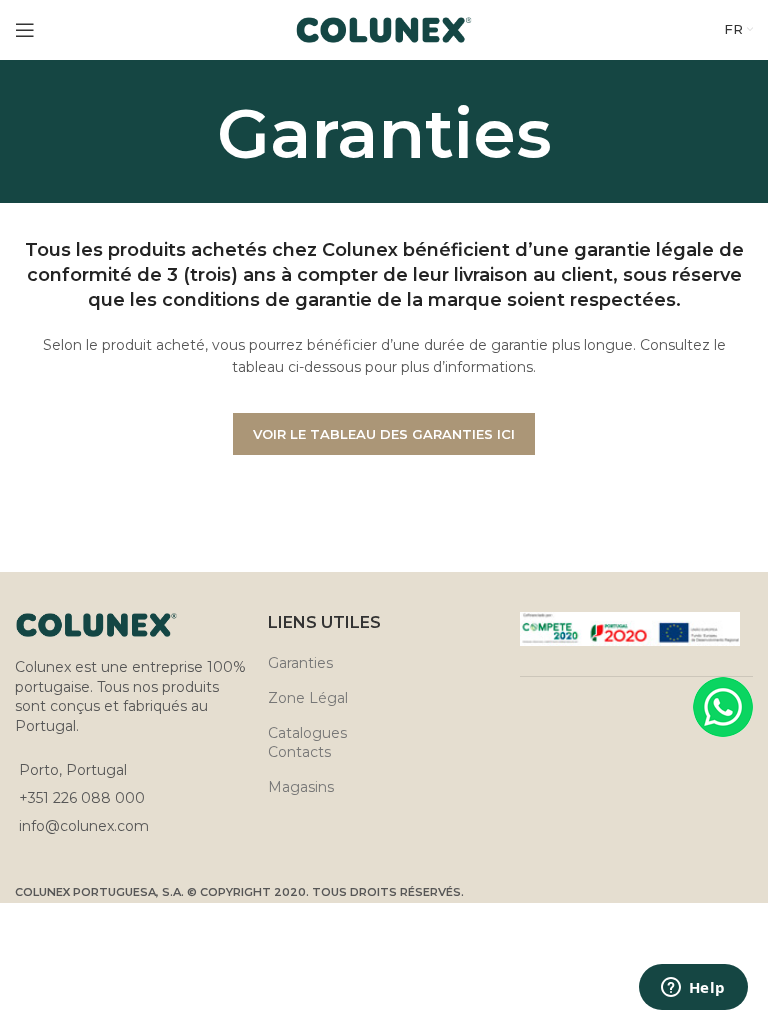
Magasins (301, 787)
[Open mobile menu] (25, 30)
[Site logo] (384, 29)
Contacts (299, 752)
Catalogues (307, 733)
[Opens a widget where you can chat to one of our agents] (693, 989)
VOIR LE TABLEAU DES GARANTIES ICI (384, 434)
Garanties (300, 663)
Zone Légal (308, 698)
